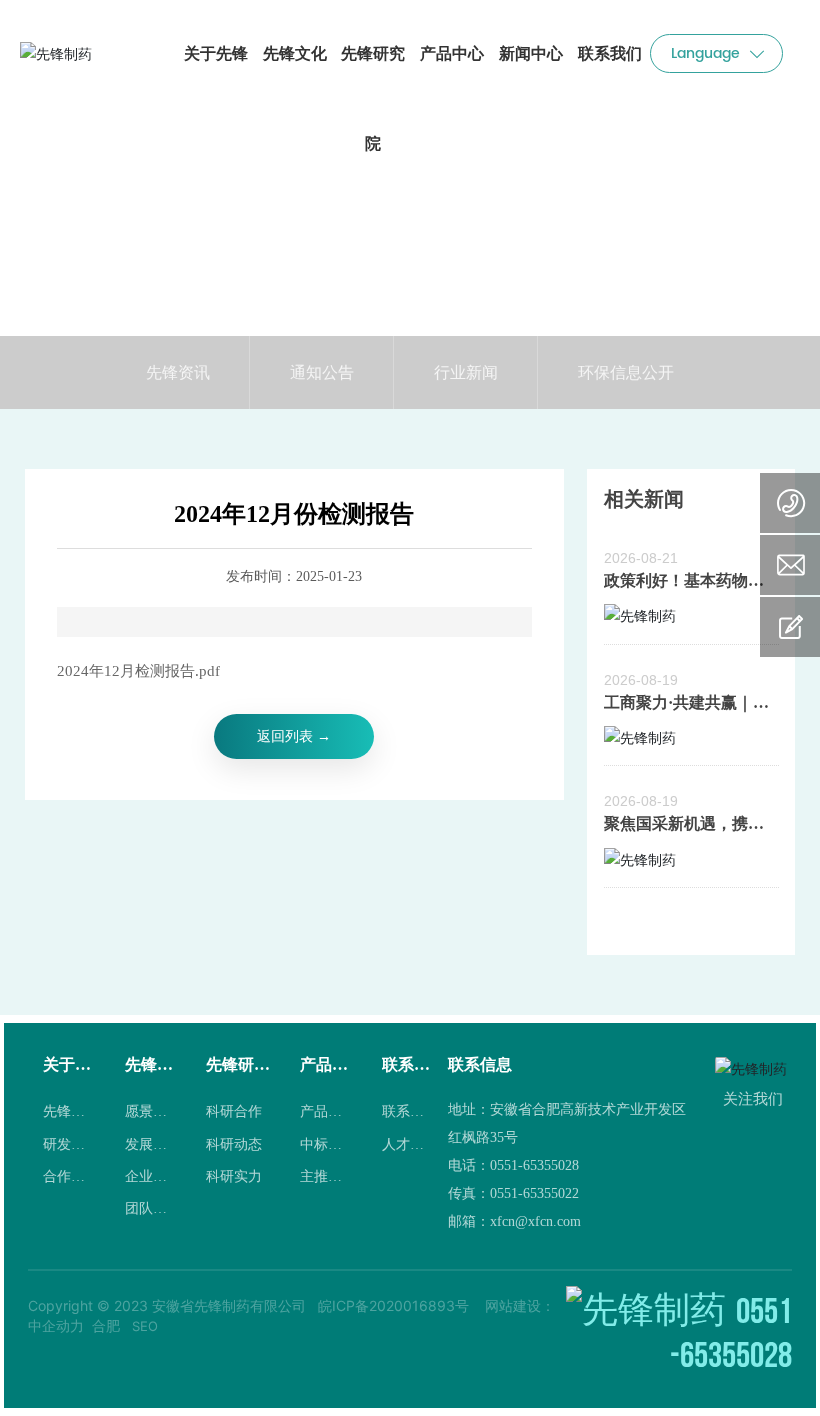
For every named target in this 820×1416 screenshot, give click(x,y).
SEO (145, 1326)
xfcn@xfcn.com (535, 1221)
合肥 (106, 1325)
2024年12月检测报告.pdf (138, 671)
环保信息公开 (626, 372)
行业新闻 (466, 372)
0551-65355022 (534, 1193)
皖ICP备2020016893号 (393, 1305)
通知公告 (322, 372)
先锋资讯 (178, 372)
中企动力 (56, 1325)
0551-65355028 (534, 1165)
